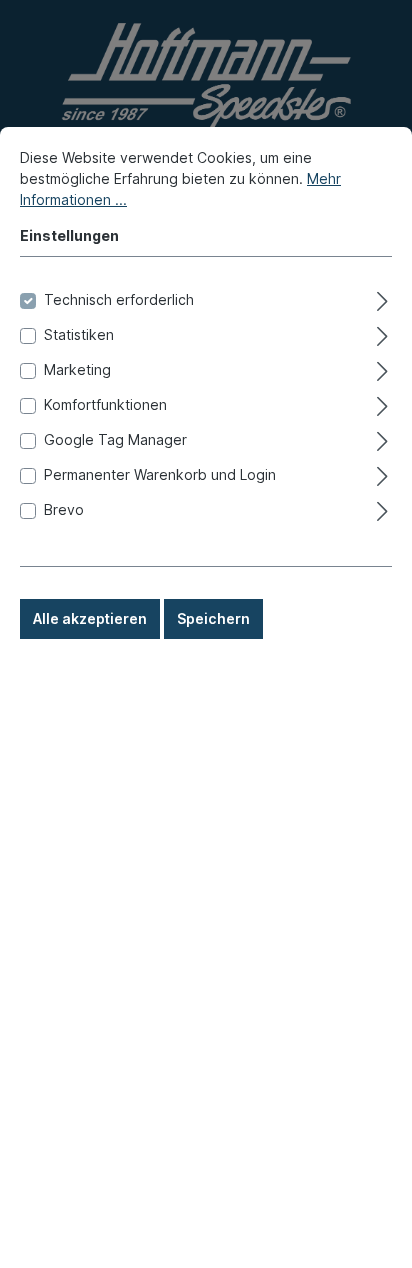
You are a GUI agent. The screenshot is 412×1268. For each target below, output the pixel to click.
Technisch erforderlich (119, 299)
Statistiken (79, 334)
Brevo (64, 509)
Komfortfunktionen (105, 404)
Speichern (213, 618)
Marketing (77, 369)
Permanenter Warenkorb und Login (160, 474)
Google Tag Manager (115, 439)
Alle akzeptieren (90, 618)
